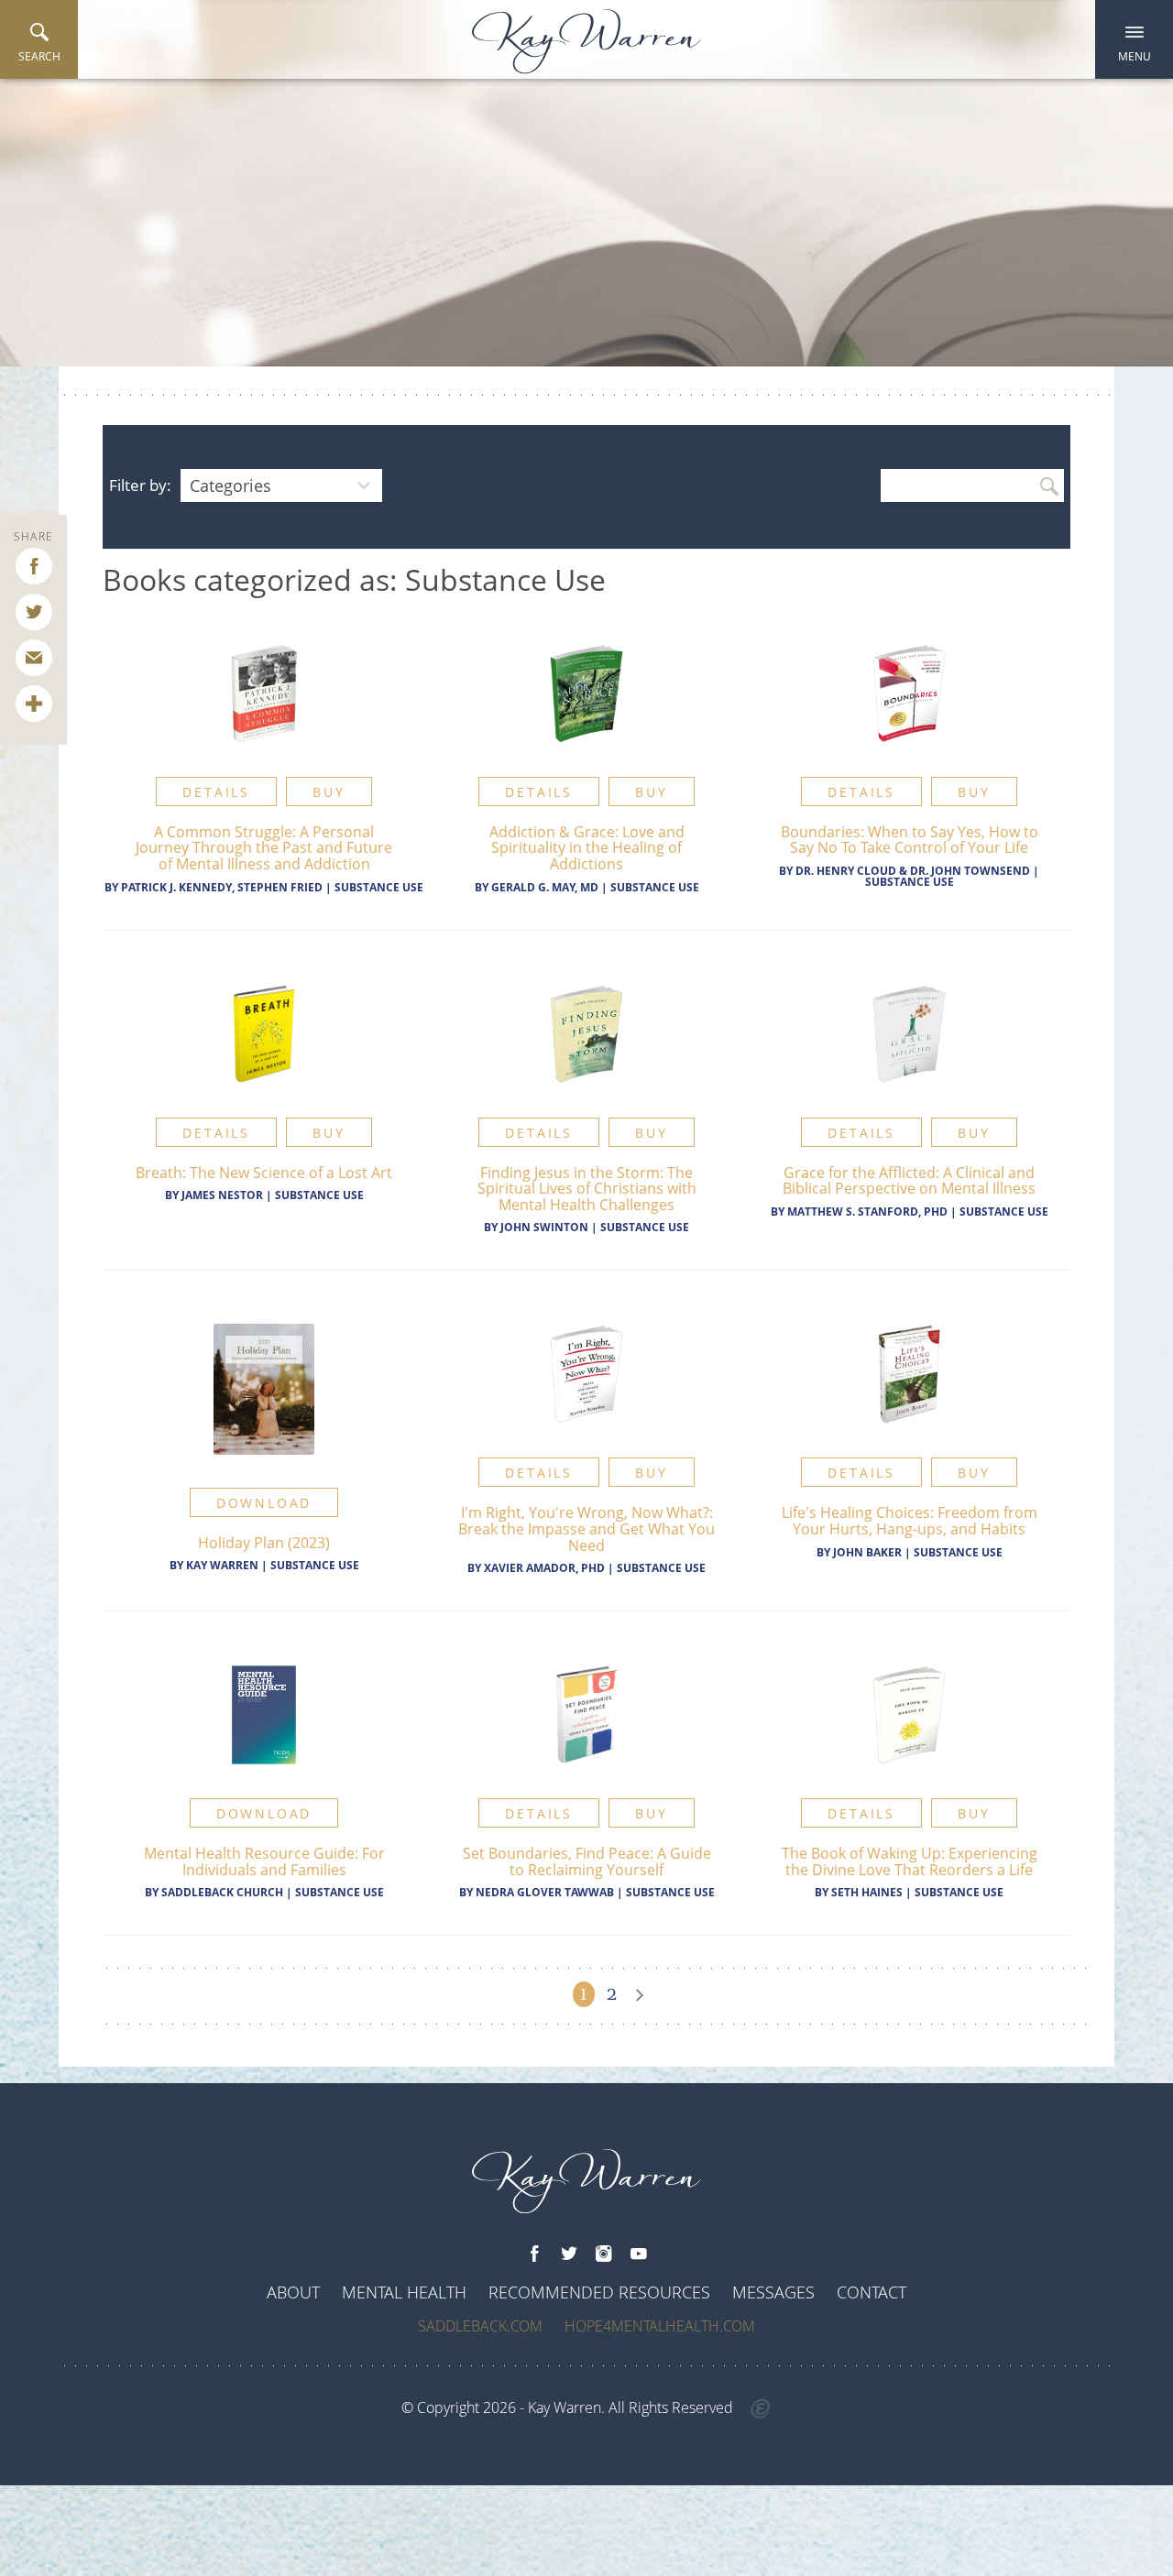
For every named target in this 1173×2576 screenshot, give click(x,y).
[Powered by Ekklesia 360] (761, 2409)
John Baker (867, 1552)
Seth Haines (867, 1892)
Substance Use (379, 887)
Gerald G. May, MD (545, 887)
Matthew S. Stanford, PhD (867, 1212)
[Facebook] (534, 2254)
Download (264, 1503)
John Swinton (544, 1227)
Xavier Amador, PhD (544, 1568)
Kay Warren (222, 1565)
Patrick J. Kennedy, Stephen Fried (222, 887)
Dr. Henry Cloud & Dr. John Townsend (913, 871)
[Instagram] (604, 2254)
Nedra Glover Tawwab (546, 1892)
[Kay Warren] (586, 42)
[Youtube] (639, 2254)
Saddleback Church (222, 1892)
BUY (329, 792)
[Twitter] (569, 2254)
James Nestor (222, 1195)
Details (216, 792)
